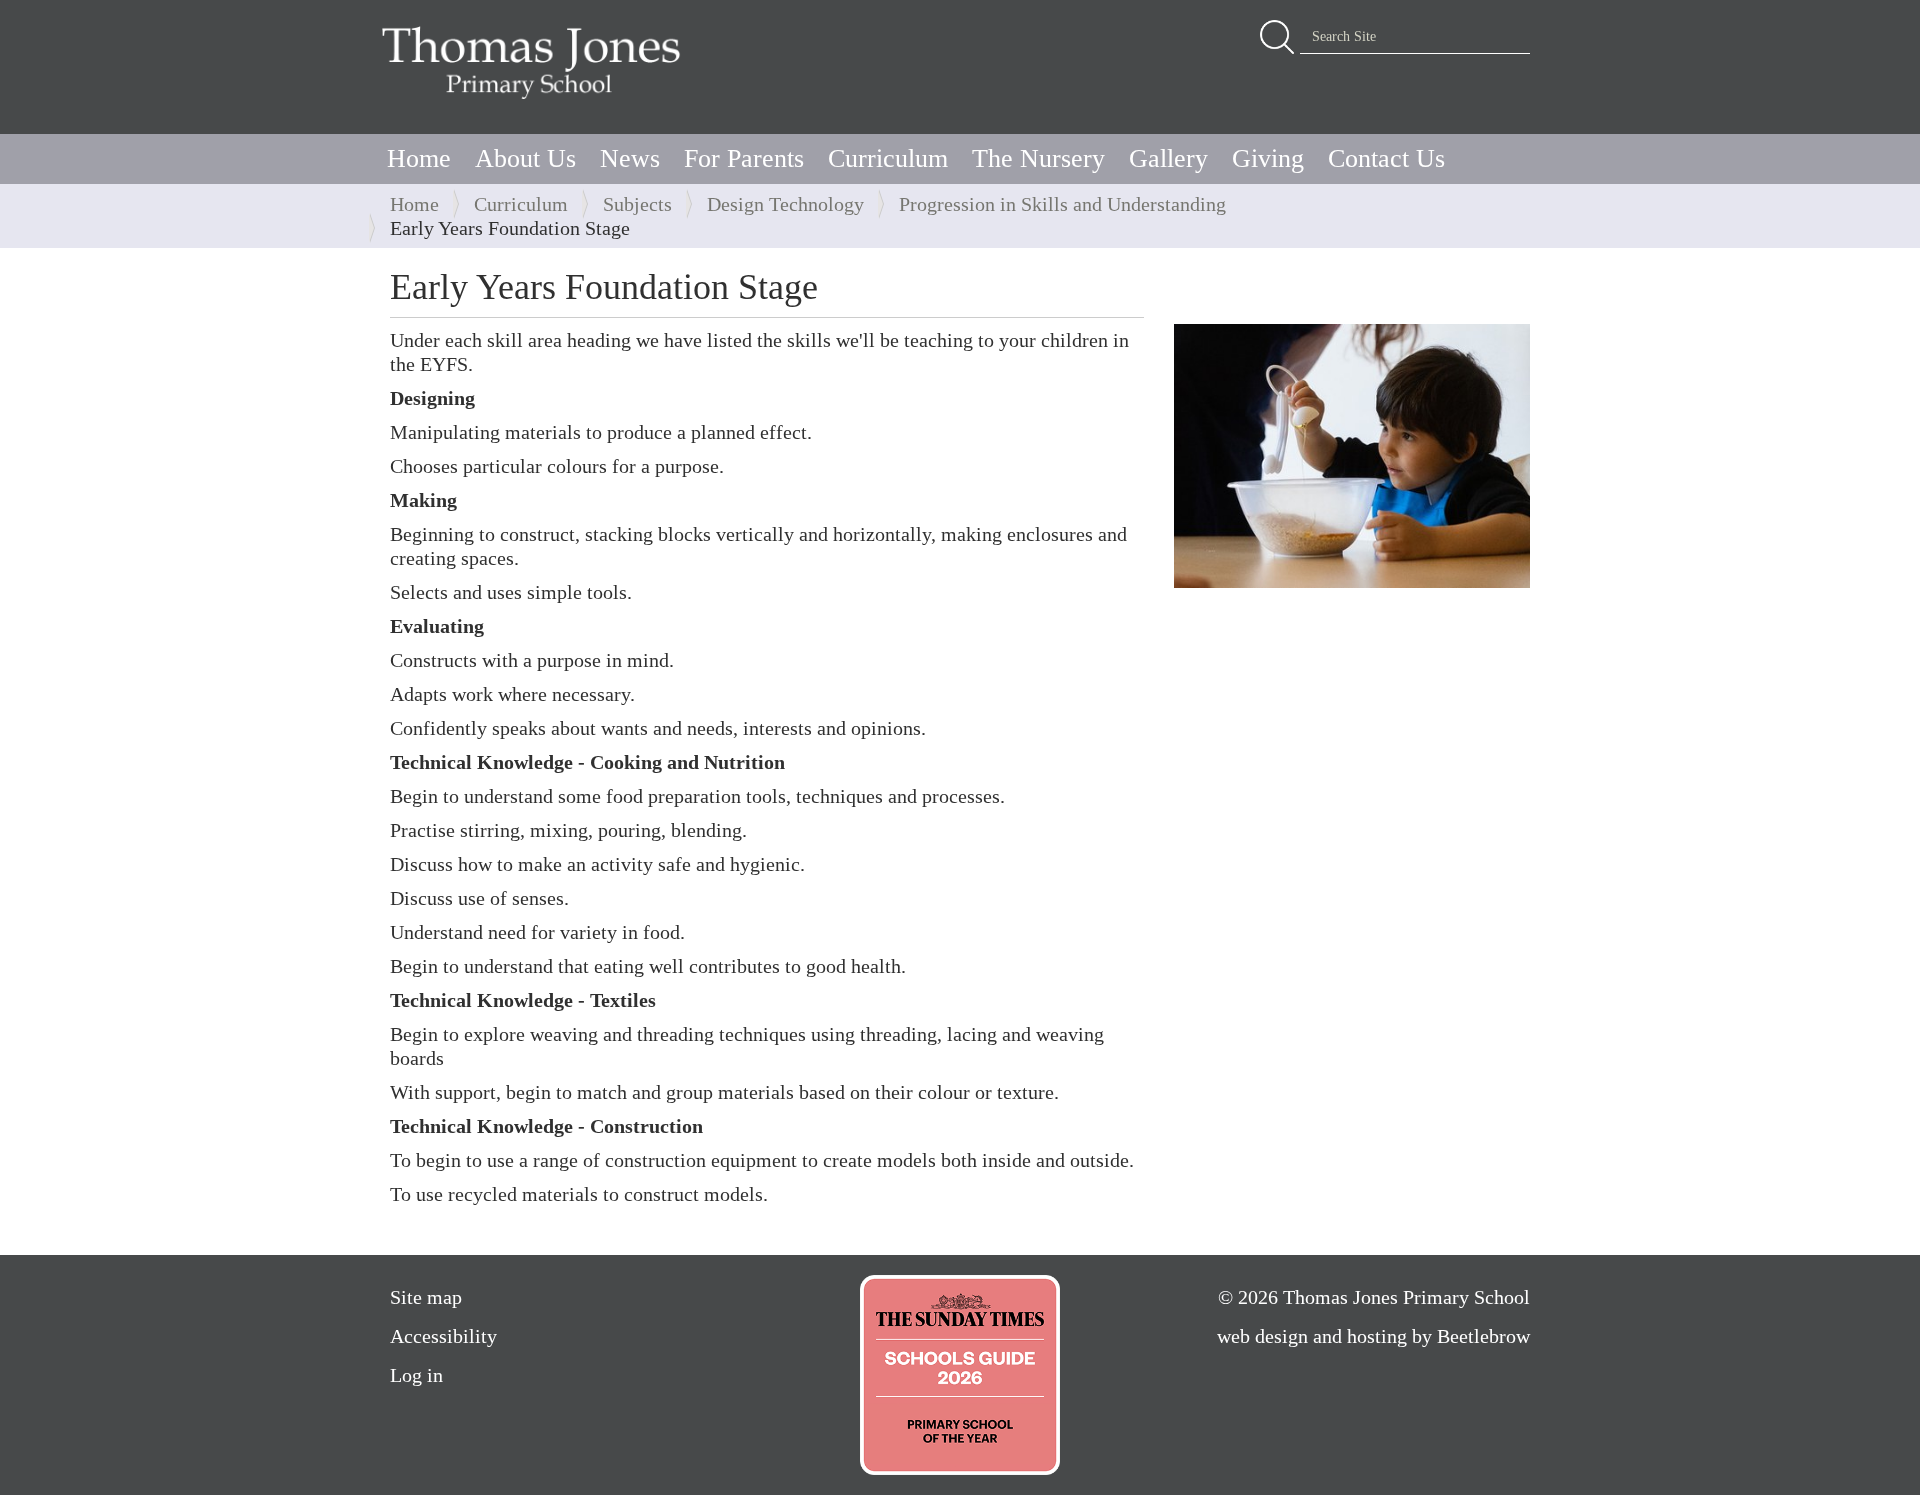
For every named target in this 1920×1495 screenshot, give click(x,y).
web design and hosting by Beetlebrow (1373, 1336)
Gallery (1168, 158)
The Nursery (1038, 158)
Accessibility (443, 1336)
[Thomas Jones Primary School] (536, 62)
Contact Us (1386, 158)
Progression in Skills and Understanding (1062, 204)
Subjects (637, 204)
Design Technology (785, 204)
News (630, 158)
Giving (1268, 158)
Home (419, 158)
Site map (426, 1297)
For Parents (744, 158)
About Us (525, 158)
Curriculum (888, 158)
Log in (416, 1375)
